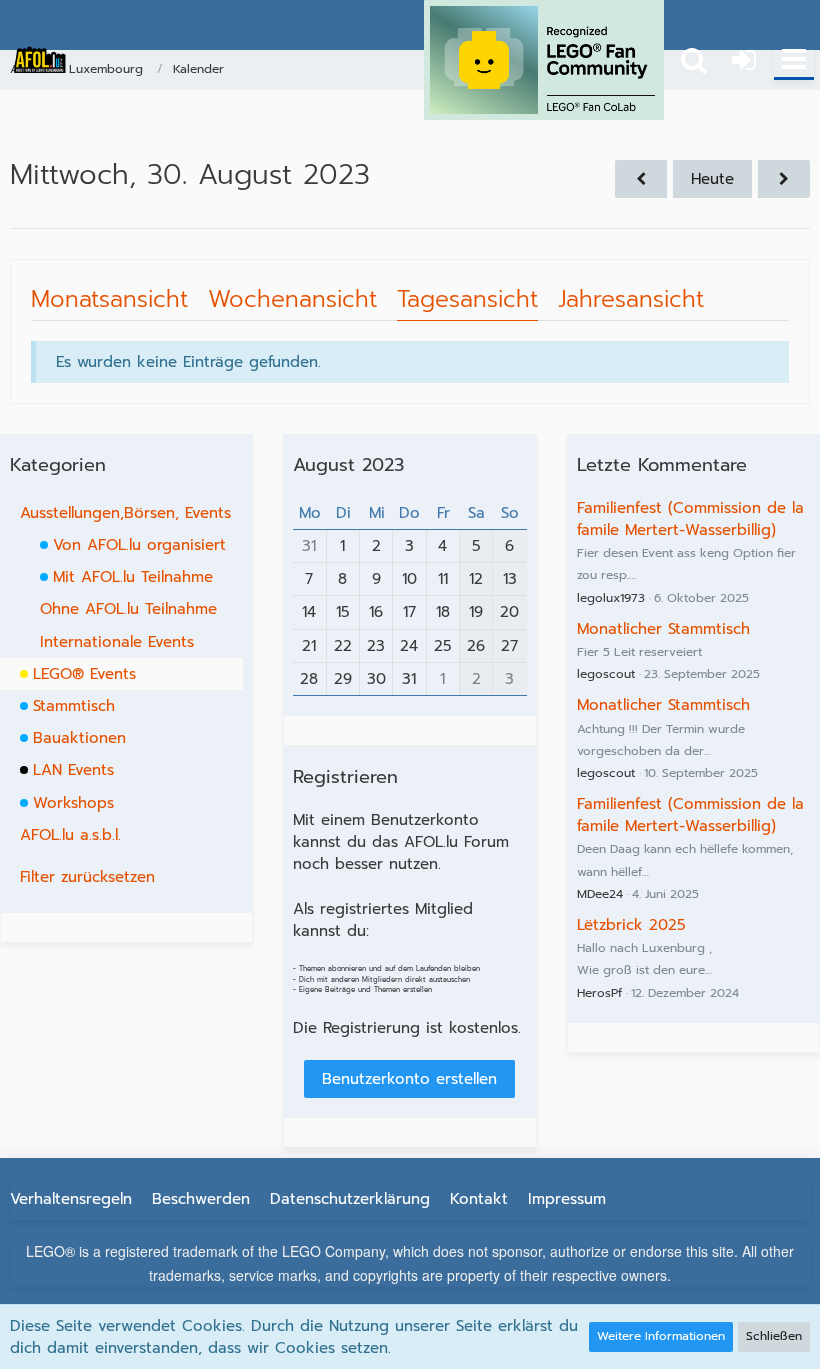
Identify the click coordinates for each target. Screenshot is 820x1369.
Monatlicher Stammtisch (663, 629)
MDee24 (600, 894)
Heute (712, 179)
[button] (794, 60)
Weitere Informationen (661, 1336)
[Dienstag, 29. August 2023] (641, 179)
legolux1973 (611, 598)
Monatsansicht (109, 299)
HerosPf (599, 993)
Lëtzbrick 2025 (631, 925)
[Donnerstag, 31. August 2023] (784, 179)
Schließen (774, 1336)
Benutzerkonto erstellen (409, 1079)
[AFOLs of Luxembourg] (40, 60)
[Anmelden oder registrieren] (744, 60)
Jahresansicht (631, 299)
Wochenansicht (292, 299)
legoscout (606, 674)
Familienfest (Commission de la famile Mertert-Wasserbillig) (690, 519)
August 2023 (348, 465)
